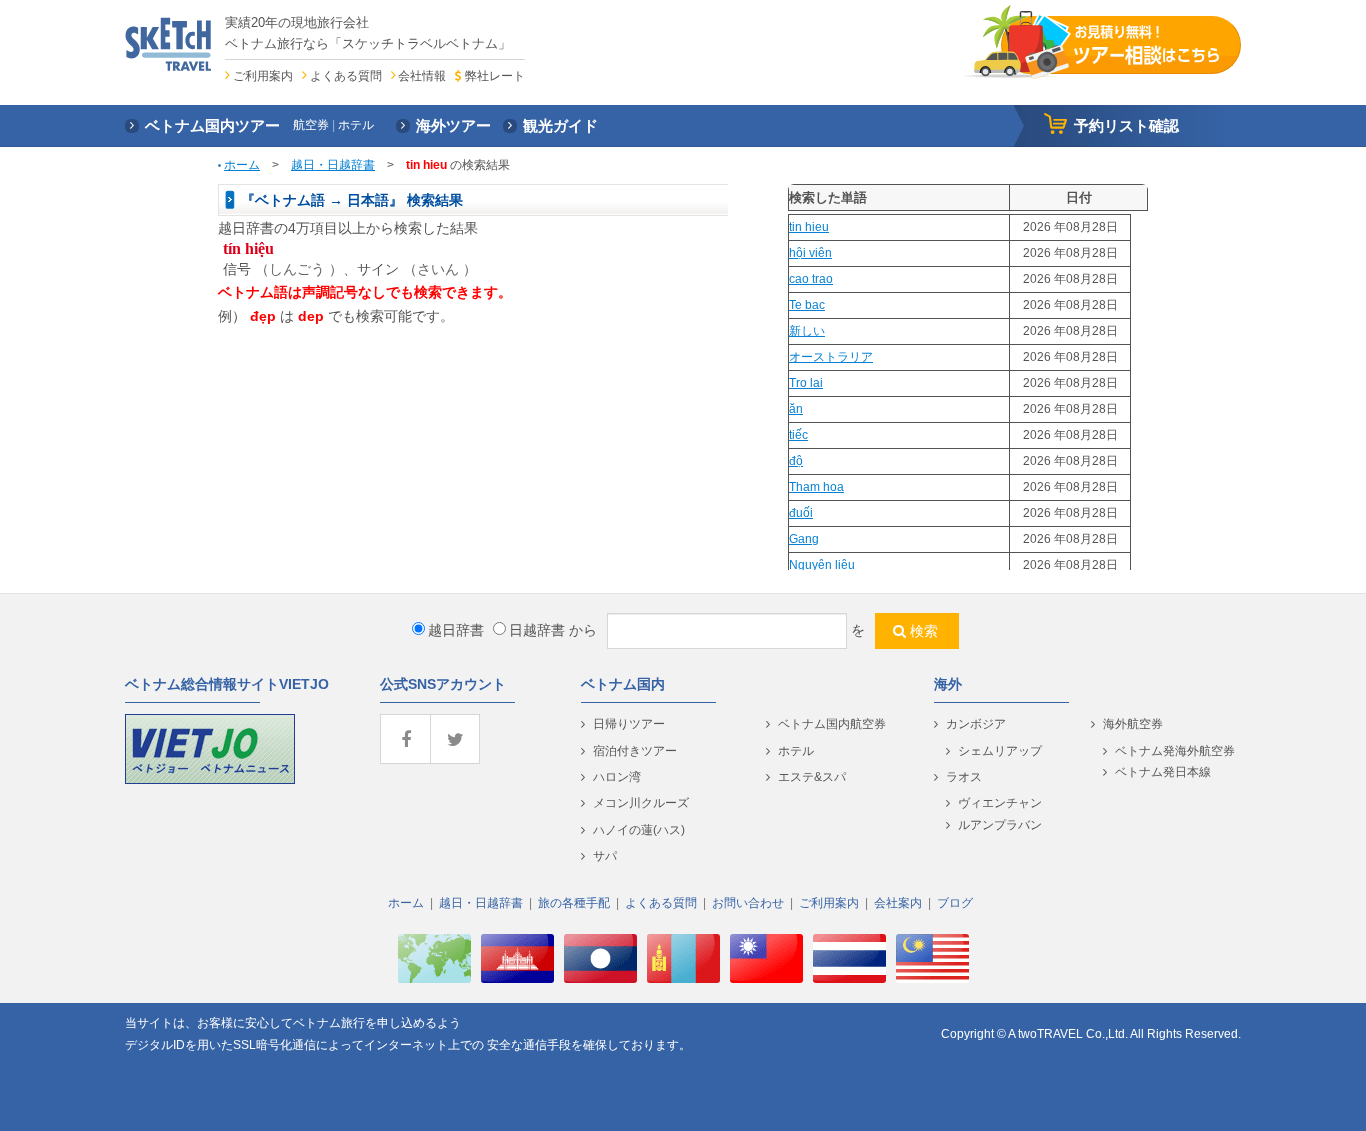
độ (796, 461)
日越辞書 (537, 630)
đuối (801, 513)
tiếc (798, 435)
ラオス (964, 777)
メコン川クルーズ (641, 803)
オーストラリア (831, 357)
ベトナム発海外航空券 (1175, 751)
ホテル (796, 751)
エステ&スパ (812, 777)
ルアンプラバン (1000, 825)
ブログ (955, 903)
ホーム (242, 165)
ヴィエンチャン (1000, 803)
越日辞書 (456, 630)
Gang (804, 539)
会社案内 (898, 903)
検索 (924, 631)
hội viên (810, 253)
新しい (807, 331)
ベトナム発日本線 (1163, 772)
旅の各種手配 (574, 903)
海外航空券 (1133, 724)
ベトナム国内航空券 (832, 724)
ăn (796, 409)
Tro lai (806, 383)
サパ (605, 856)
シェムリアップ (1000, 751)
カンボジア (976, 724)
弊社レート (494, 76)
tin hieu (809, 227)
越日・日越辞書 (333, 165)
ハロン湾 (617, 777)
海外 (948, 684)
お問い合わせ (748, 903)
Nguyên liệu (822, 565)
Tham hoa (816, 487)
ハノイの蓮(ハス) (639, 830)
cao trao (811, 279)
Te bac (807, 305)
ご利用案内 (263, 76)
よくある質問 (346, 76)
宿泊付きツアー (635, 751)
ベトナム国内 (623, 684)
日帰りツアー (629, 724)
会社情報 (422, 76)
